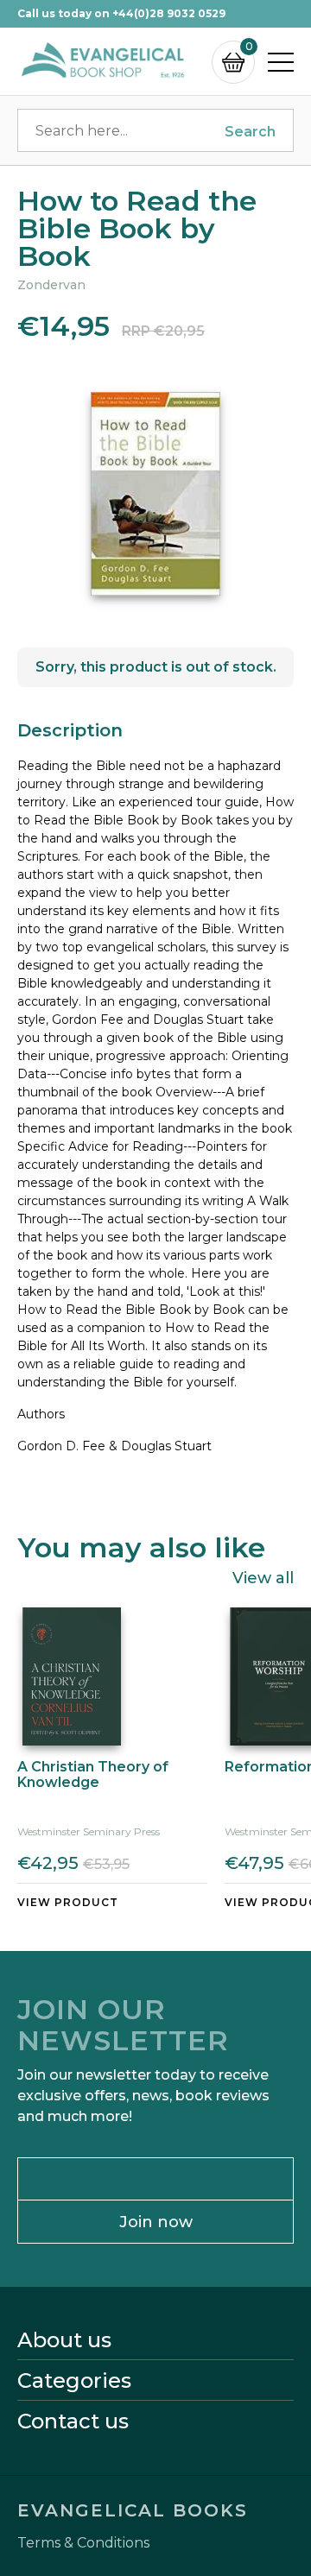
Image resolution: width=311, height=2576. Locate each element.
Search (250, 132)
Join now (156, 2222)
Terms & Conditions (83, 2543)
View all (263, 1577)
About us (64, 2340)
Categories (74, 2381)
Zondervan (51, 285)
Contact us (73, 2421)
